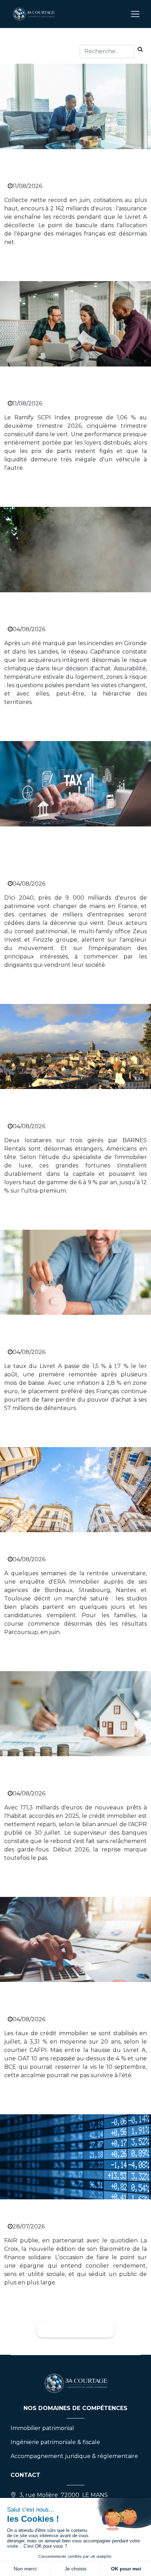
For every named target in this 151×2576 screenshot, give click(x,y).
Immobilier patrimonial (42, 2428)
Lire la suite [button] (27, 261)
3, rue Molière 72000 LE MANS (64, 2495)
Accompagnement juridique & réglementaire (74, 2456)
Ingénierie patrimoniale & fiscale (55, 2442)
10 (103, 2329)
